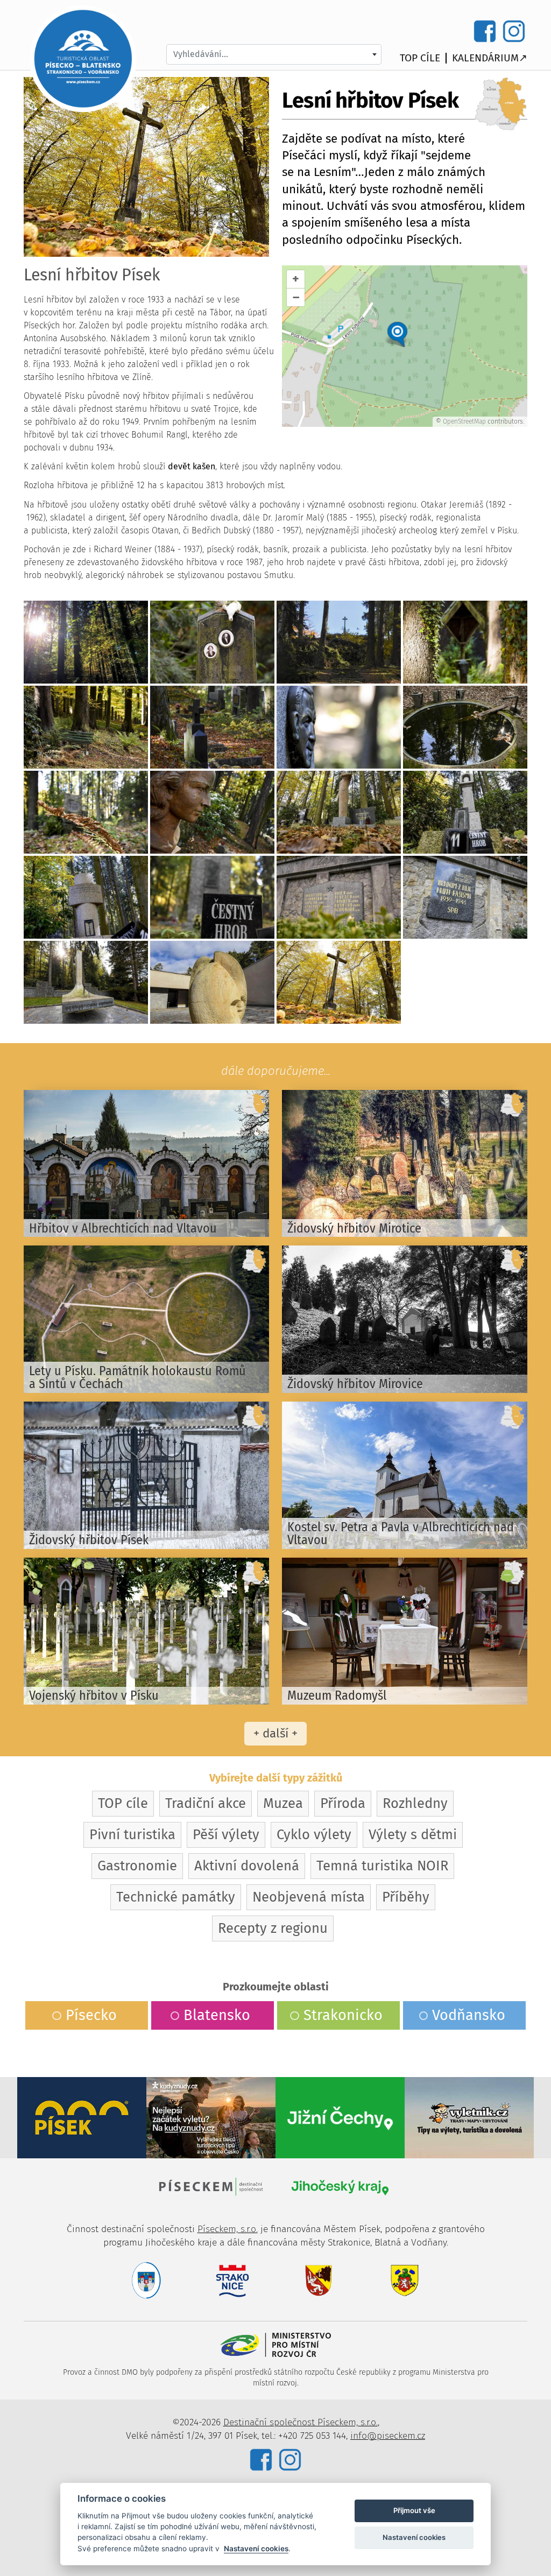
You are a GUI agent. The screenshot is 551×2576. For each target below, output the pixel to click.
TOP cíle (420, 58)
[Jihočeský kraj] (340, 2186)
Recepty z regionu (273, 1928)
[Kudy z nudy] (211, 2117)
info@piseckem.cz (388, 2436)
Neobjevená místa (309, 1897)
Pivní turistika (132, 1835)
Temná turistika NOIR (382, 1866)
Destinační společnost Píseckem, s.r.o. (301, 2422)
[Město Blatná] (319, 2280)
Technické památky (176, 1897)
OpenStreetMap (464, 421)
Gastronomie (137, 1866)
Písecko (91, 2015)
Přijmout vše (414, 2510)
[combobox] (274, 54)
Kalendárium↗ (490, 58)
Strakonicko (343, 2015)
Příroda (343, 1803)
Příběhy (406, 1897)
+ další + (275, 1733)
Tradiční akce (206, 1803)
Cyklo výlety (314, 1835)
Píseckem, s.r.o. (228, 2229)
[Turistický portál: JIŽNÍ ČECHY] (340, 2117)
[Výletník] (469, 2117)
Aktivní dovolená (247, 1866)
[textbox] (274, 54)
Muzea (283, 1803)
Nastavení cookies (256, 2549)
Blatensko (217, 2015)
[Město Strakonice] (232, 2280)
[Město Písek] (146, 2280)
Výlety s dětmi (413, 1835)
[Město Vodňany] (405, 2280)
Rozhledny (415, 1803)
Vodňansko (469, 2015)
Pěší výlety (226, 1835)
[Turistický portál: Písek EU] (82, 2117)
